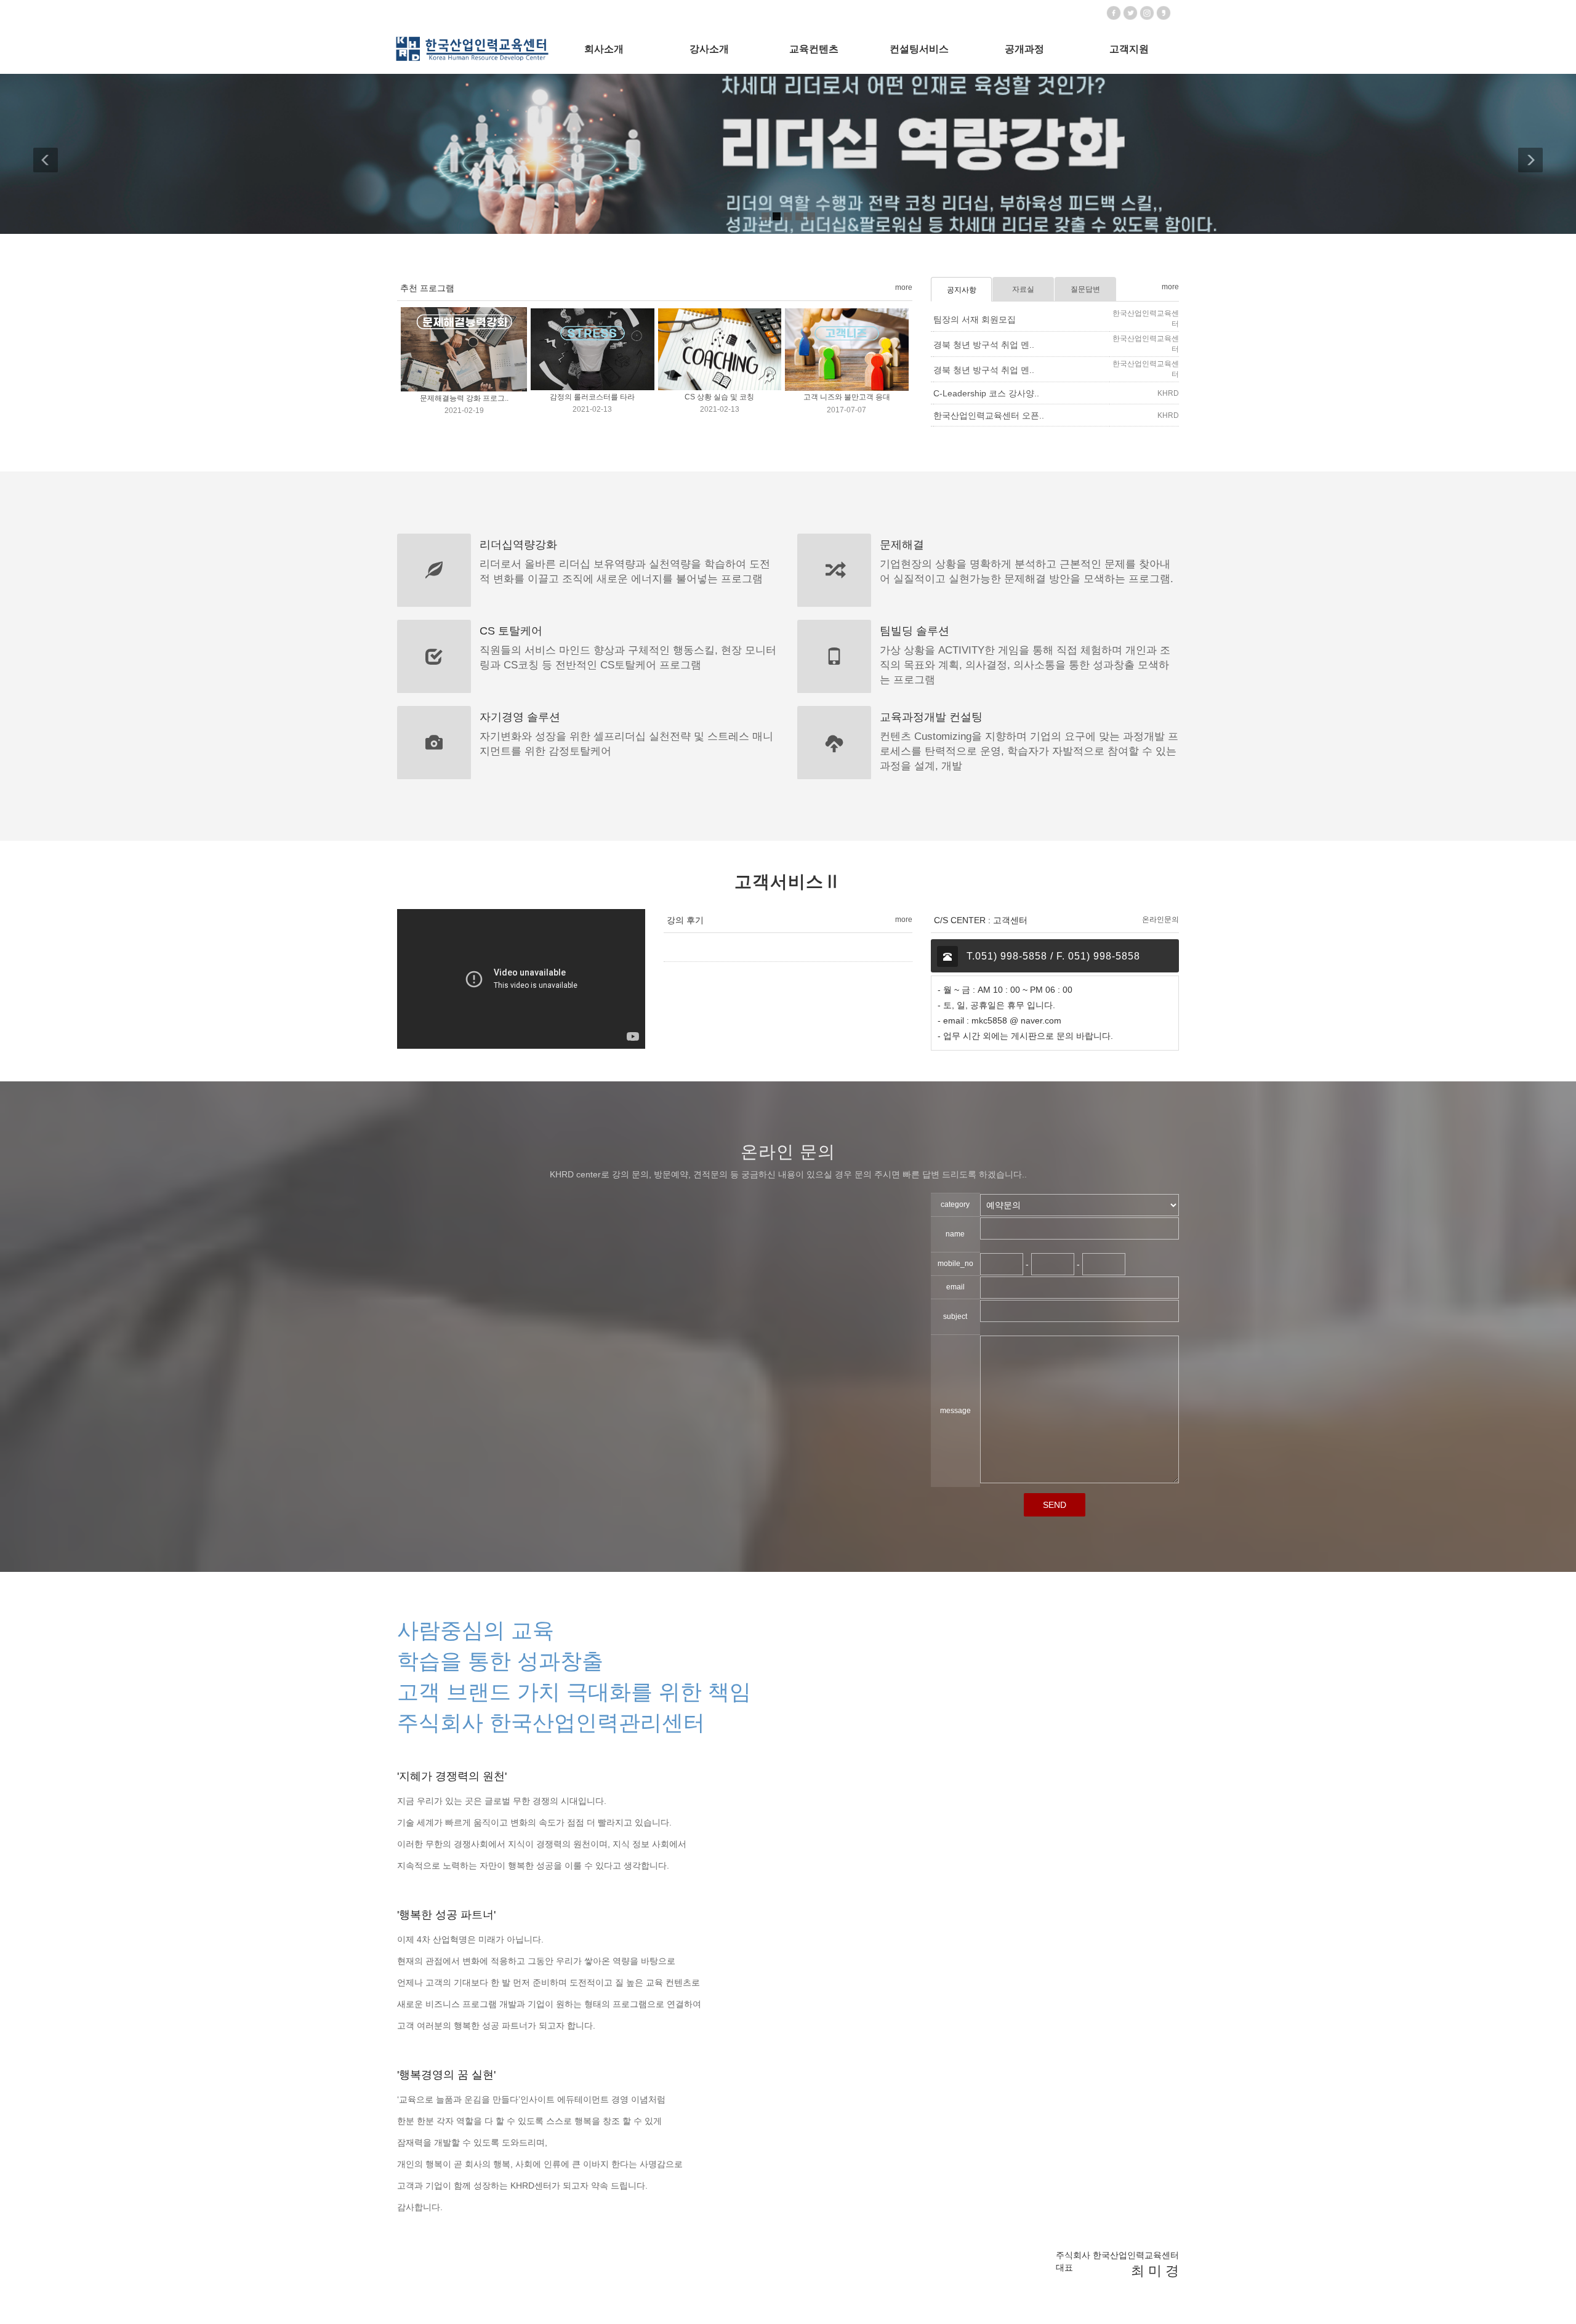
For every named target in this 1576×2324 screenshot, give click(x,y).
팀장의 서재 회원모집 (975, 319)
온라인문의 (1160, 920)
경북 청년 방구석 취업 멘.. (984, 345)
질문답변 (1085, 289)
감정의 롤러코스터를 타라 (592, 398)
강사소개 (709, 49)
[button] (55, 154)
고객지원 (1129, 49)
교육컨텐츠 (814, 49)
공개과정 (1024, 49)
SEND (1055, 1505)
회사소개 (604, 49)
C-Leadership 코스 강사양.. (986, 393)
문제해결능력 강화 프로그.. (464, 398)
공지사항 (962, 290)
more (904, 287)
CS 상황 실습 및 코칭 (719, 398)
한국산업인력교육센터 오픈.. (989, 415)
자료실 (1023, 289)
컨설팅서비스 (919, 49)
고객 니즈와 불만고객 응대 (847, 398)
